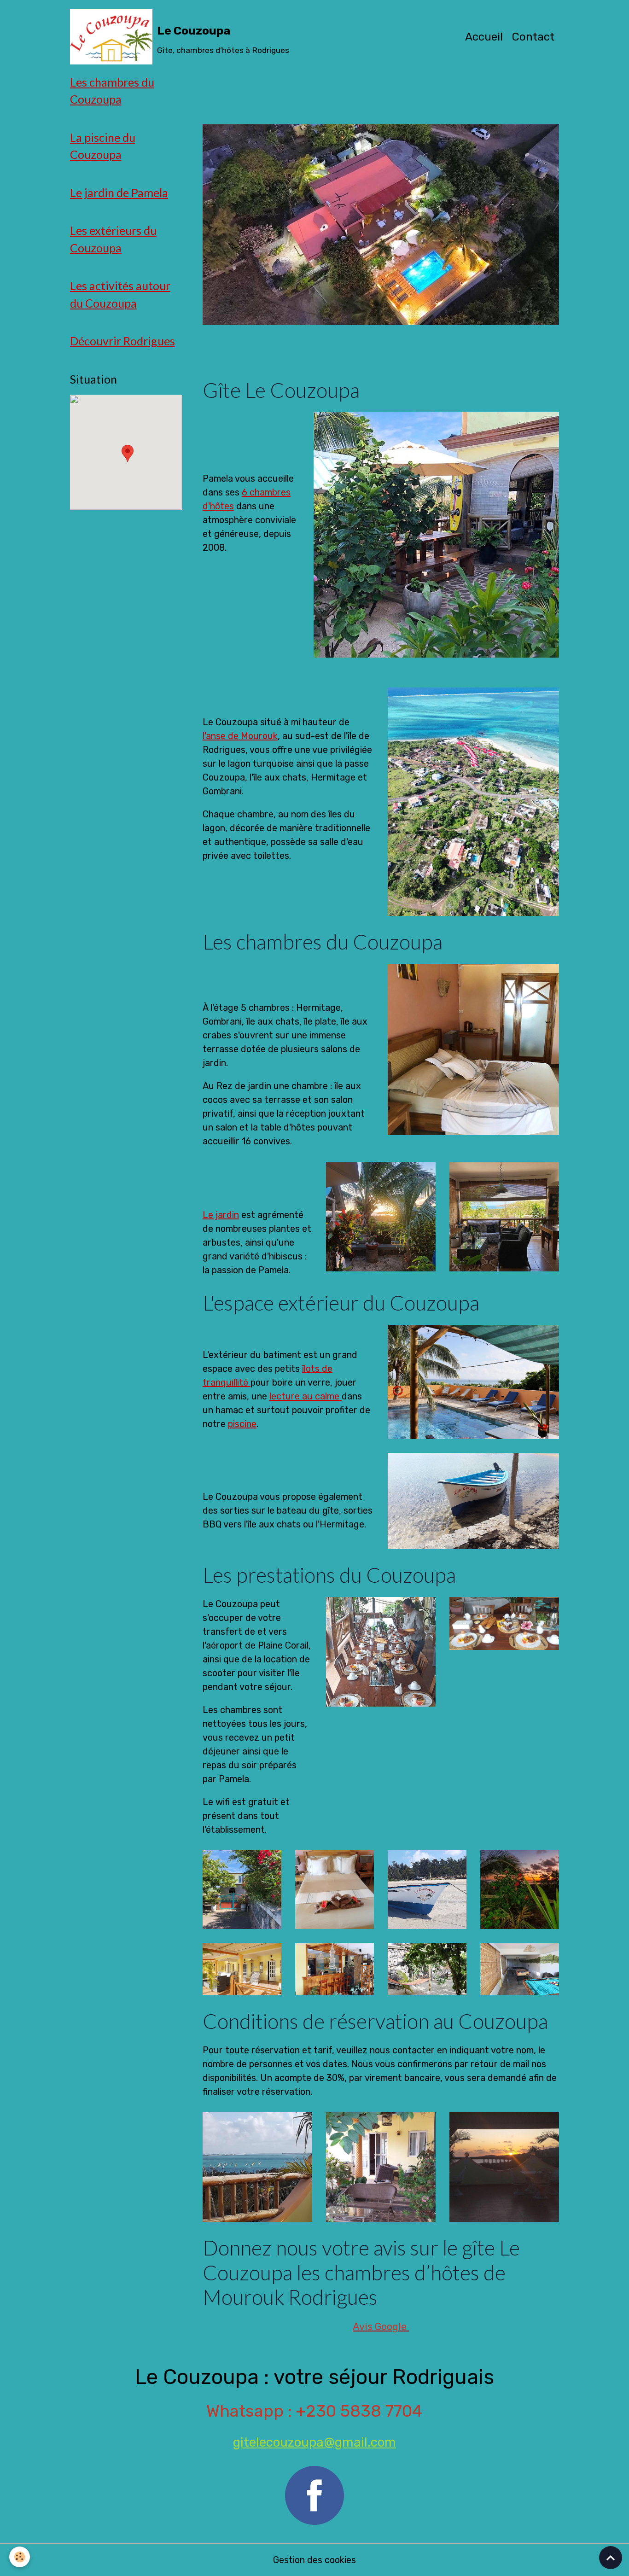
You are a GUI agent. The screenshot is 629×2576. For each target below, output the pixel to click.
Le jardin (221, 1215)
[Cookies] (20, 2557)
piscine (242, 1424)
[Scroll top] (611, 2558)
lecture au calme (306, 1396)
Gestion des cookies (314, 2560)
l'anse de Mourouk (240, 736)
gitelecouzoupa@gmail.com (314, 2442)
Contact (533, 37)
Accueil (484, 37)
